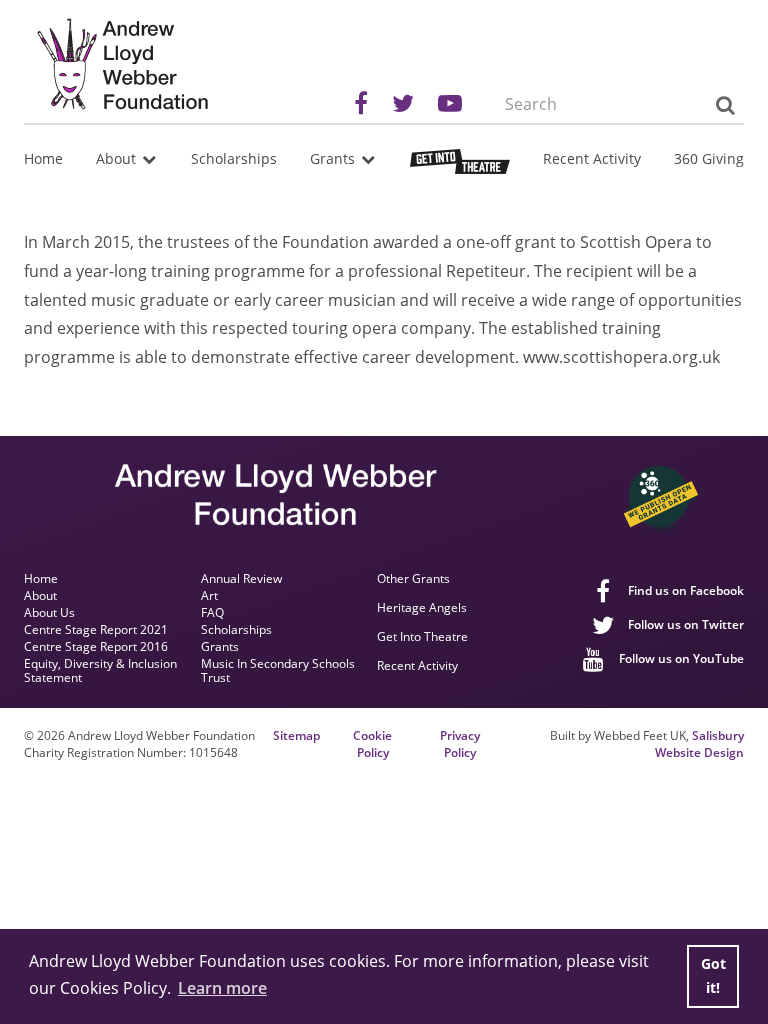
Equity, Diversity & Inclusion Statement (100, 671)
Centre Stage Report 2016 (96, 647)
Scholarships (234, 158)
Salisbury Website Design (699, 744)
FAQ (212, 613)
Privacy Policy (460, 744)
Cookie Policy (372, 744)
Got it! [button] (713, 975)
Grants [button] (334, 158)
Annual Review (241, 579)
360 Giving (709, 158)
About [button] (118, 158)
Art (209, 596)
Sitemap (296, 736)
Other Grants (413, 579)
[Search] (724, 105)
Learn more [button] (222, 988)
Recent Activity (592, 158)
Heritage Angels (422, 608)
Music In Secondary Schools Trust (278, 671)
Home (43, 158)
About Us (49, 613)
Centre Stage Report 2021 (96, 630)
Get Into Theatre (422, 637)
